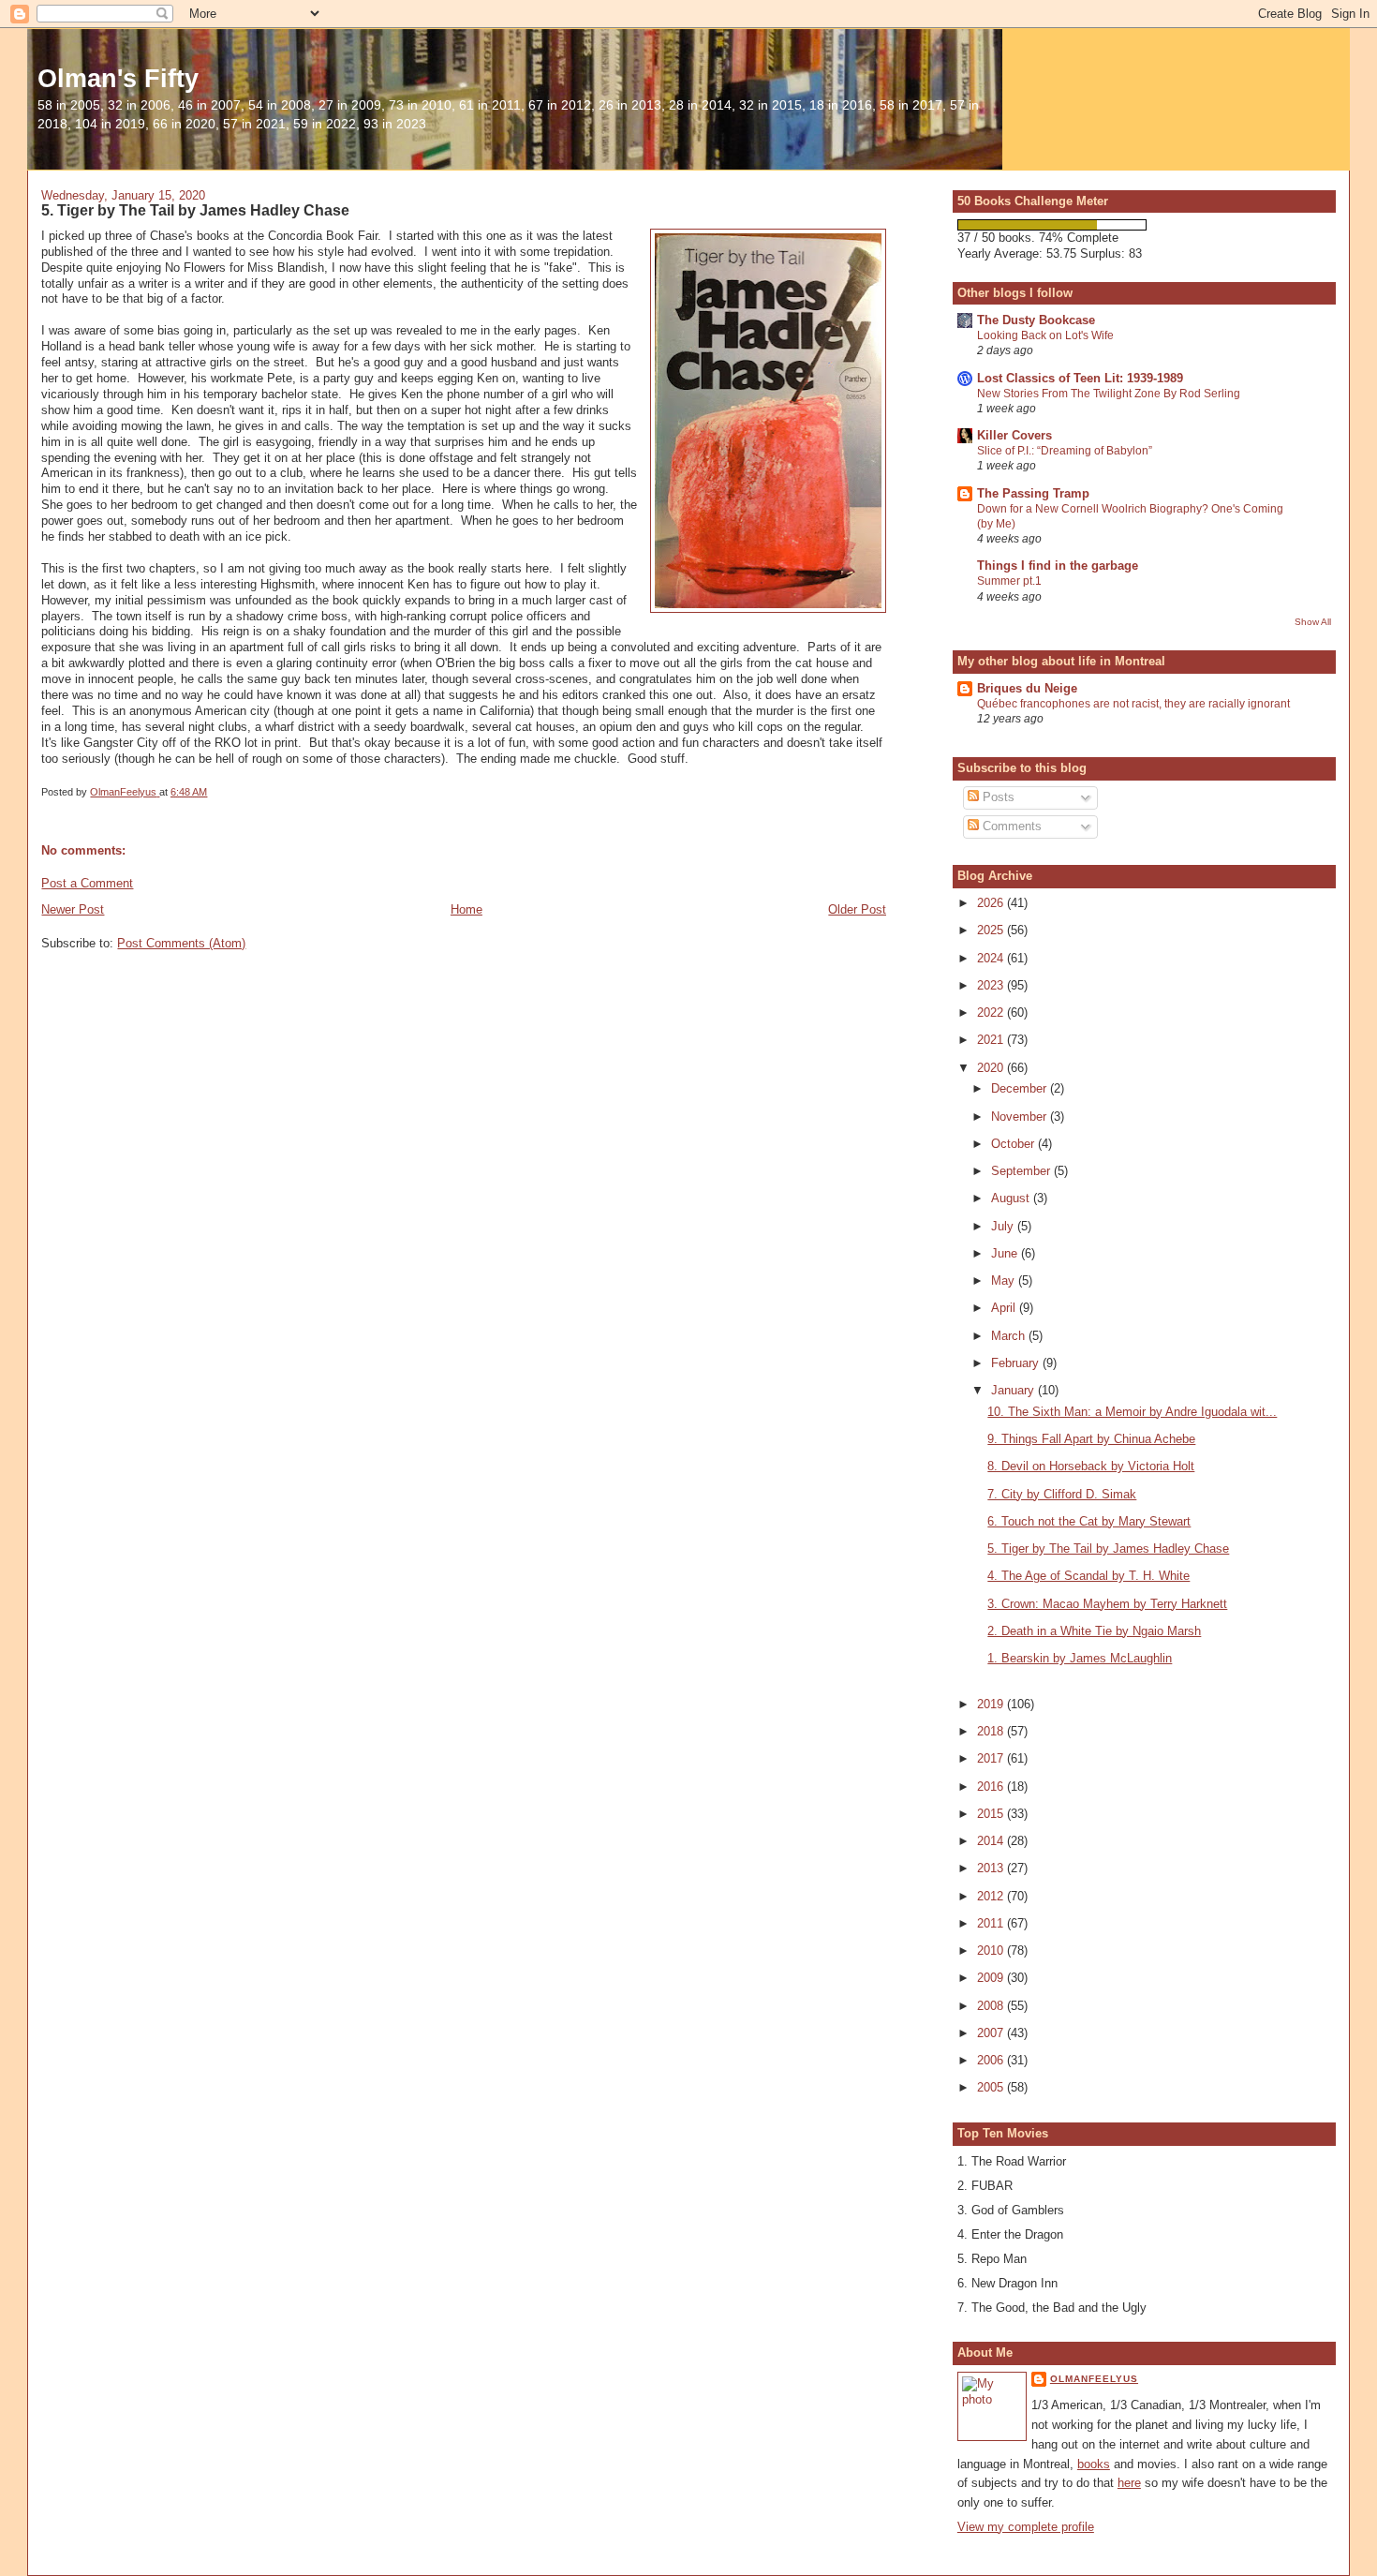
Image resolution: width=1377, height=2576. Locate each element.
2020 (992, 1068)
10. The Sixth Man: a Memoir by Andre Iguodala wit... (1132, 1412)
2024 (992, 958)
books (1094, 2464)
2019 (992, 1704)
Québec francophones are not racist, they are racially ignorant (1133, 704)
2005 (992, 2087)
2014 (992, 1841)
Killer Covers (1014, 435)
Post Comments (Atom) (181, 943)
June (1006, 1253)
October (1014, 1144)
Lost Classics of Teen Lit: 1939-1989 (1080, 378)
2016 (992, 1787)
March (1010, 1336)
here (1129, 2483)
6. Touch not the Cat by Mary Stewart (1089, 1521)
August (1012, 1198)
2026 (992, 903)
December (1021, 1088)
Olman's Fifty (118, 78)
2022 (992, 1013)
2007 (992, 2033)
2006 (992, 2060)
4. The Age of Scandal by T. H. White (1088, 1576)
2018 (992, 1731)
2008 (992, 2006)
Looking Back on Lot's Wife (1045, 335)
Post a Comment (87, 883)
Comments (1010, 826)
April (1005, 1308)
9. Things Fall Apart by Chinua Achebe (1091, 1439)
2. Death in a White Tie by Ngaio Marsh (1094, 1631)
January (1014, 1390)
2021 (992, 1040)
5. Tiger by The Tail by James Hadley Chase (1108, 1549)
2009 (992, 1978)
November (1021, 1117)
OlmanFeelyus (1094, 2379)
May (1005, 1281)
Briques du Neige (1027, 688)
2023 (992, 985)
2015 (992, 1814)
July (1004, 1226)
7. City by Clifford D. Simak (1062, 1494)
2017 (992, 1758)
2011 (992, 1923)
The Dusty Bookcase (1036, 320)
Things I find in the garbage (1058, 566)
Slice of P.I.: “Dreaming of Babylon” (1065, 451)
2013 (992, 1868)
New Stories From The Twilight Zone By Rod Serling (1109, 394)
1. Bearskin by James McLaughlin (1080, 1658)
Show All (1313, 622)
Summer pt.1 (1009, 581)
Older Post (857, 909)
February (1017, 1363)
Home (466, 909)
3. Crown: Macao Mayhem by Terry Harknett (1107, 1604)
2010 (992, 1951)
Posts (997, 797)
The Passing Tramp (1033, 493)
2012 (992, 1896)
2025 (992, 930)
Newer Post (73, 909)
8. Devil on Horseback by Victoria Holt (1091, 1466)
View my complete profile (1026, 2527)
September (1022, 1171)
